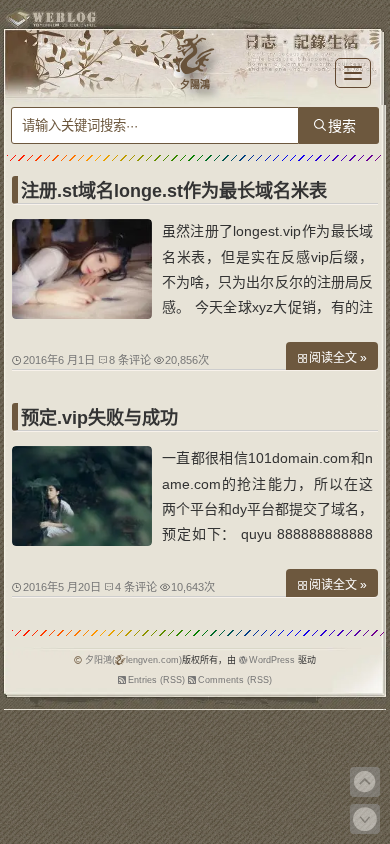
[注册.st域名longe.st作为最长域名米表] (82, 314)
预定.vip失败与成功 (99, 418)
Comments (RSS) (235, 680)
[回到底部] (365, 819)
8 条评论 (130, 360)
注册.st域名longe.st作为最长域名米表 (174, 191)
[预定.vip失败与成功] (82, 541)
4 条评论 (136, 587)
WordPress (272, 660)
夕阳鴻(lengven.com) (133, 660)
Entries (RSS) (156, 680)
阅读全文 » (338, 358)
